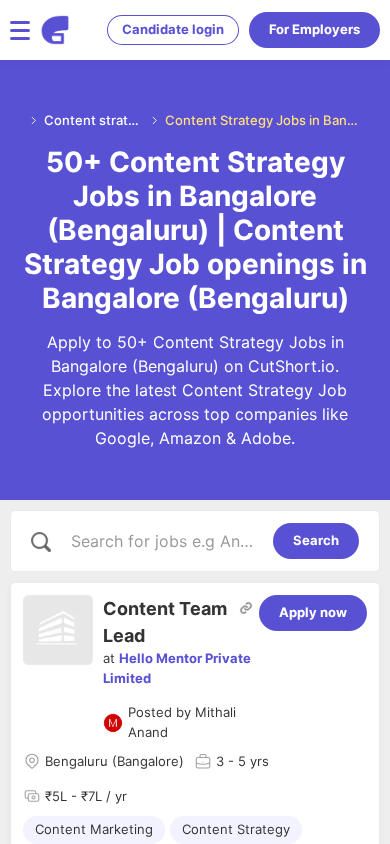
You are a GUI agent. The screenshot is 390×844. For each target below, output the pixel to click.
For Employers (314, 29)
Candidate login (173, 29)
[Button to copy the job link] (246, 608)
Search (316, 540)
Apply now (313, 612)
